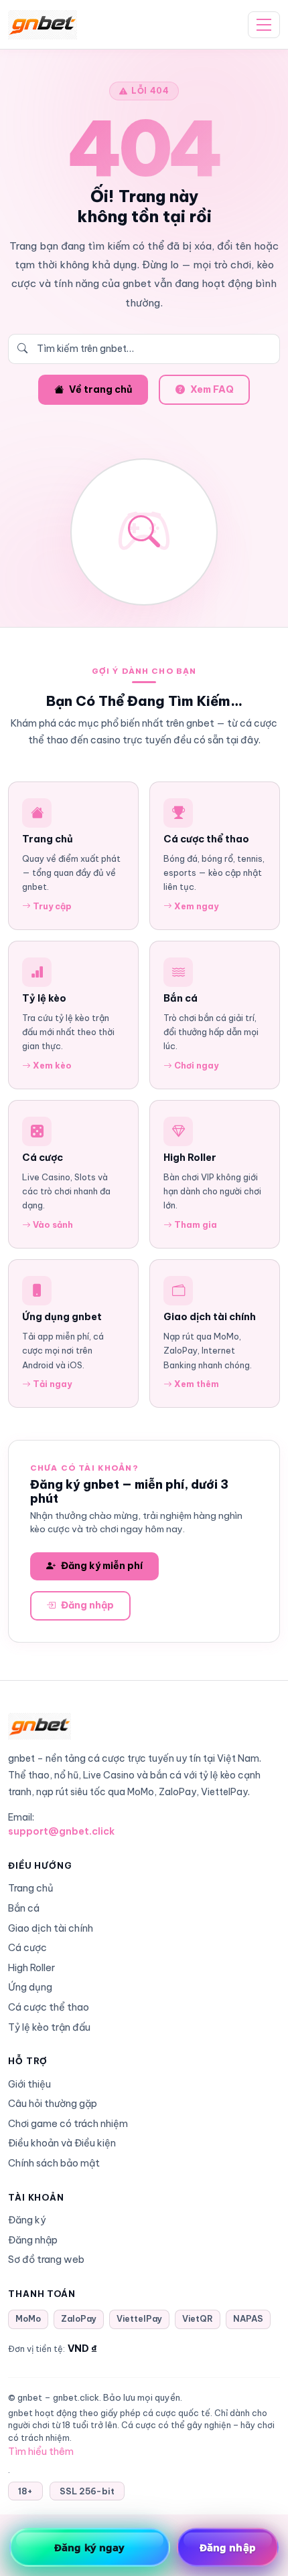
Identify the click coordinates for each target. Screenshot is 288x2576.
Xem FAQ (212, 389)
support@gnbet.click (61, 1831)
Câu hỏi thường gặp (53, 2104)
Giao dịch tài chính (51, 1928)
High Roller (31, 1968)
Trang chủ (31, 1888)
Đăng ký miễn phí (102, 1566)
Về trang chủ (100, 389)
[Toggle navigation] (264, 25)
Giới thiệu (29, 2084)
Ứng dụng (30, 1987)
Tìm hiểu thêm (41, 2452)
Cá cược (27, 1948)
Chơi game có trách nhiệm (68, 2124)
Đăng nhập (87, 1605)
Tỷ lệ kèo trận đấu (49, 2027)
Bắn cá (24, 1908)
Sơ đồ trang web (46, 2260)
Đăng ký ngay (89, 2547)
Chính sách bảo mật (54, 2163)
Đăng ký (27, 2220)
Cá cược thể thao (49, 2007)
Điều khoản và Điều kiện (62, 2143)
